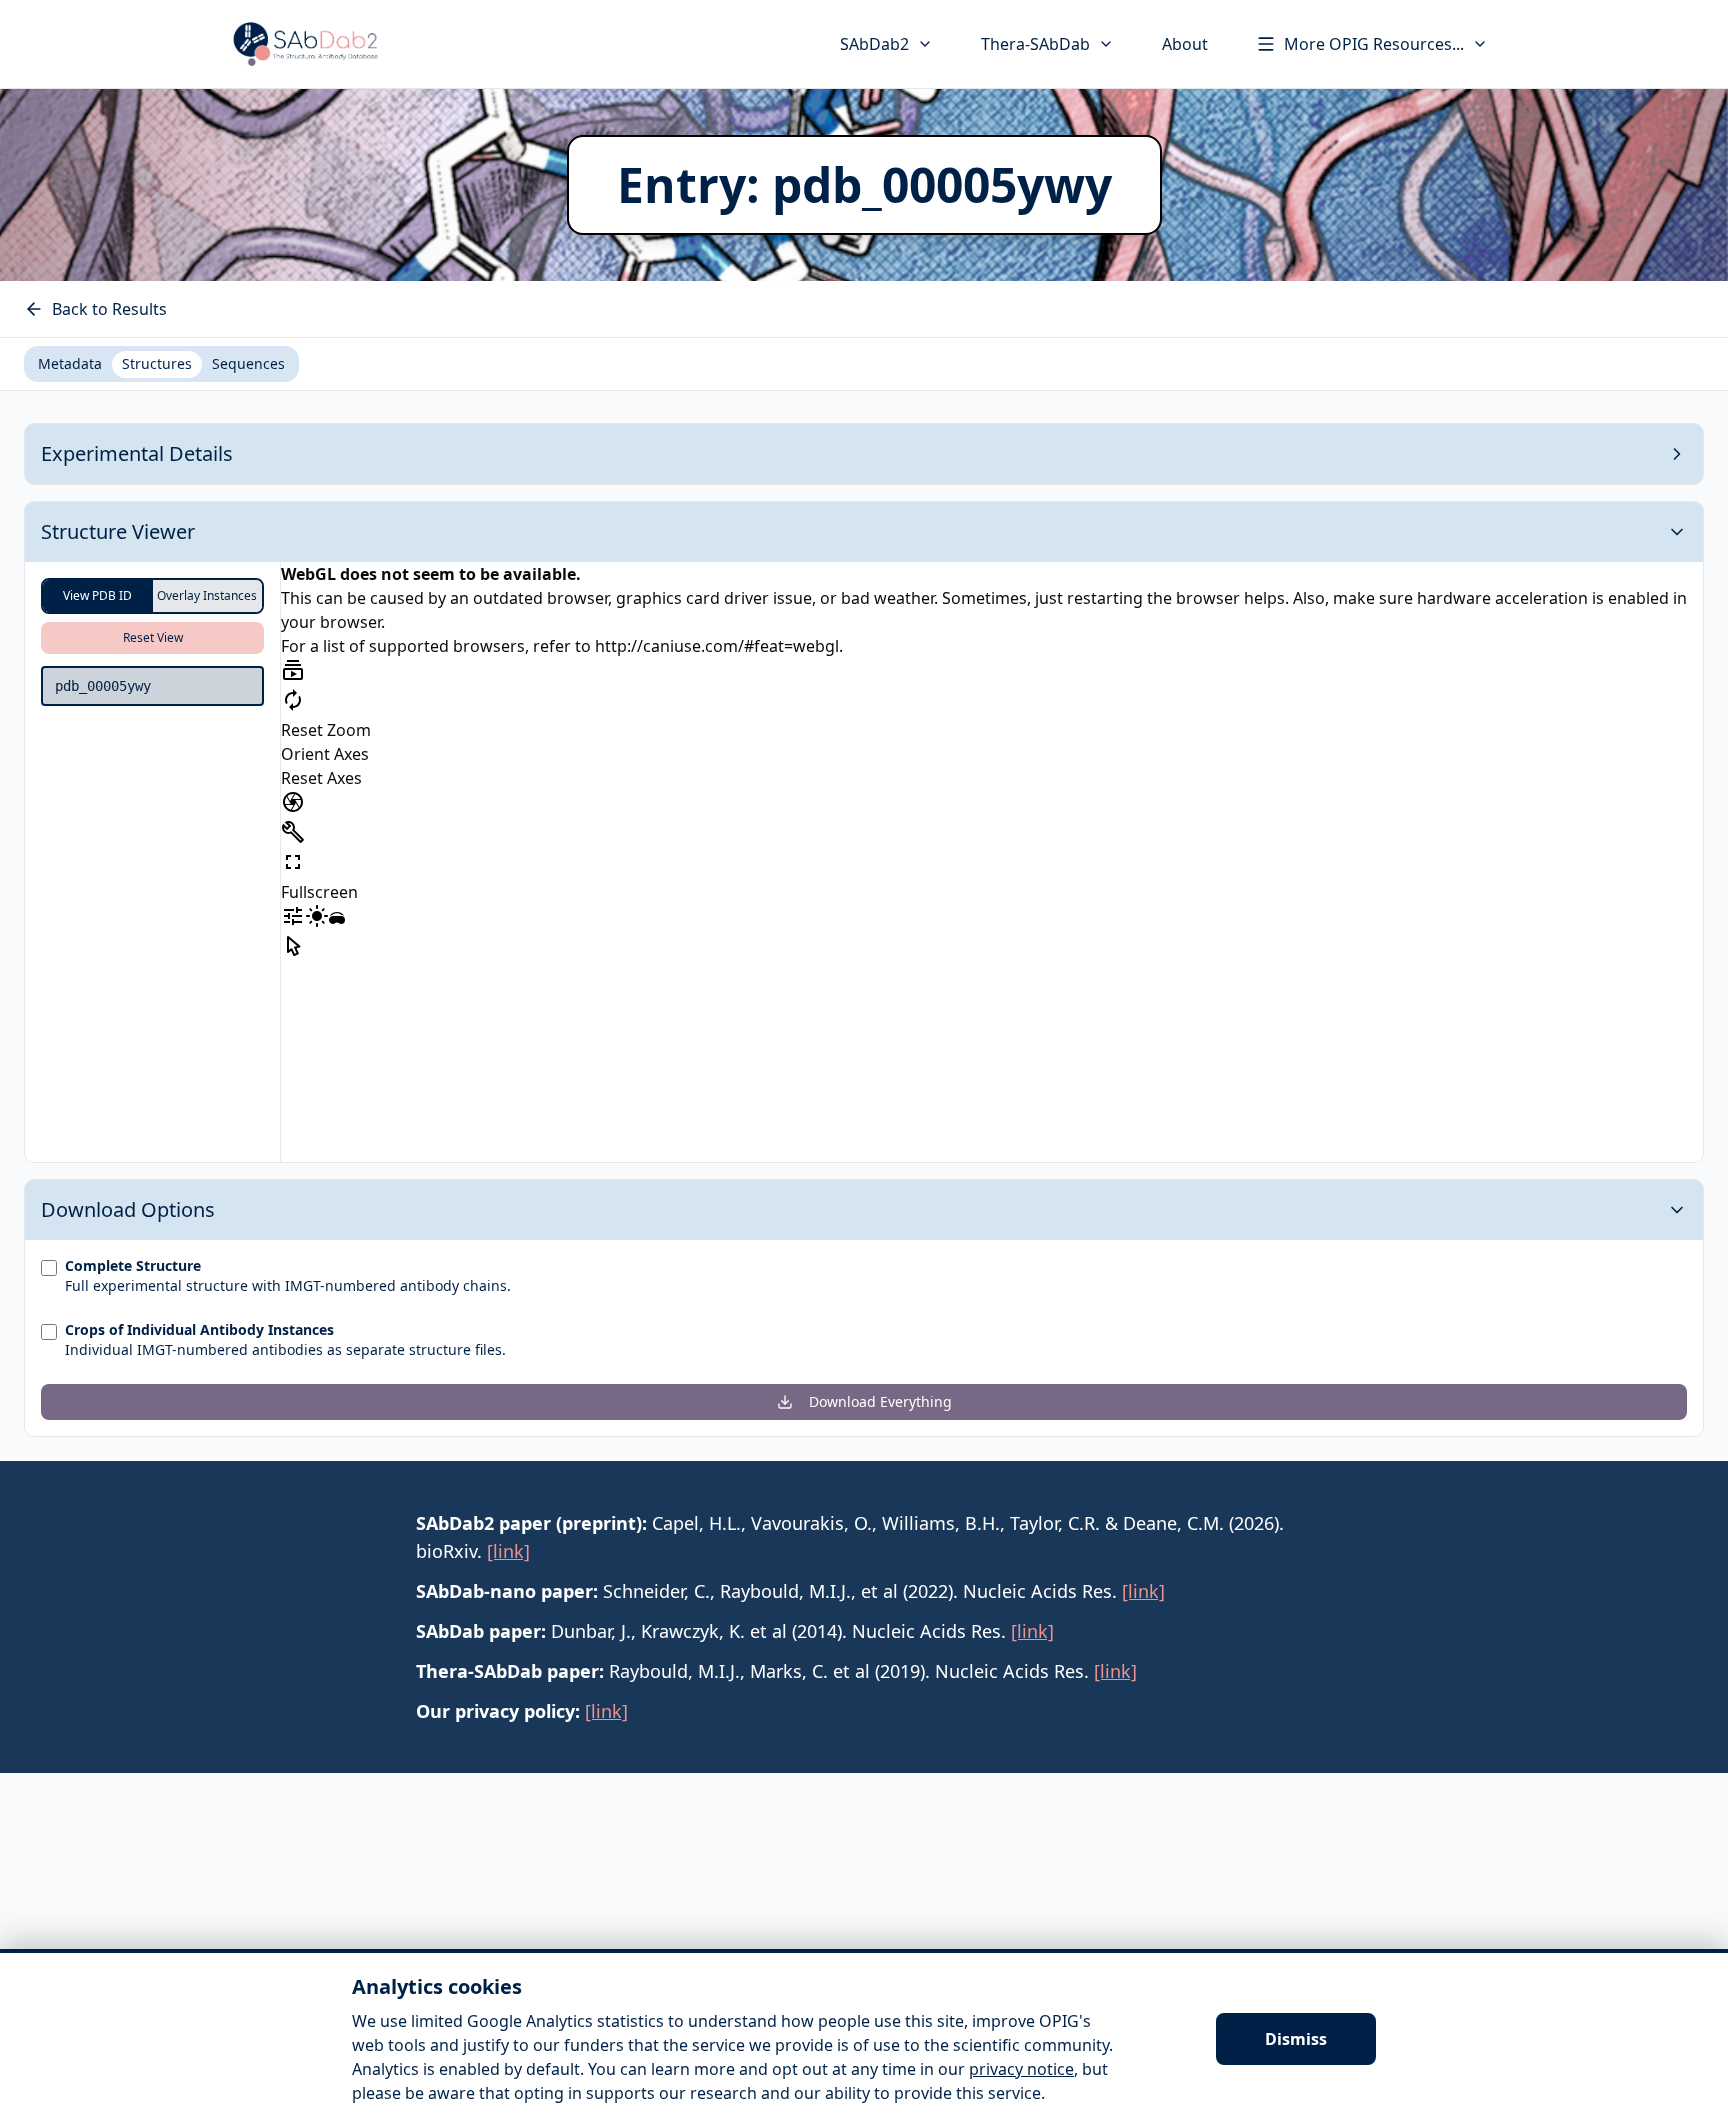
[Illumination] (317, 916)
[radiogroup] (152, 596)
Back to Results (109, 309)
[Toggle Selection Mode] (293, 946)
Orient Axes (325, 754)
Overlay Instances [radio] (207, 595)
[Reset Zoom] (293, 700)
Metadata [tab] (70, 363)
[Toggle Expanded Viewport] (293, 862)
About (1185, 44)
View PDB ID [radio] (97, 595)
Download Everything (880, 1401)
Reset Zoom (326, 730)
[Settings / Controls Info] (293, 916)
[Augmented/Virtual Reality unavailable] (337, 920)
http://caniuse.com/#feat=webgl (717, 646)
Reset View (153, 637)
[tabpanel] (864, 930)
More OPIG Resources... (1374, 44)
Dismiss (1296, 2039)
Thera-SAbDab (1035, 44)
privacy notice (1021, 2069)
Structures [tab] (157, 363)
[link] (508, 1551)
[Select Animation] (293, 670)
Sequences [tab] (248, 363)
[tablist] (161, 364)
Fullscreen (319, 892)
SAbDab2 (874, 44)
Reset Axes (321, 778)
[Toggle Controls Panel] (293, 832)
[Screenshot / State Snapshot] (293, 802)
